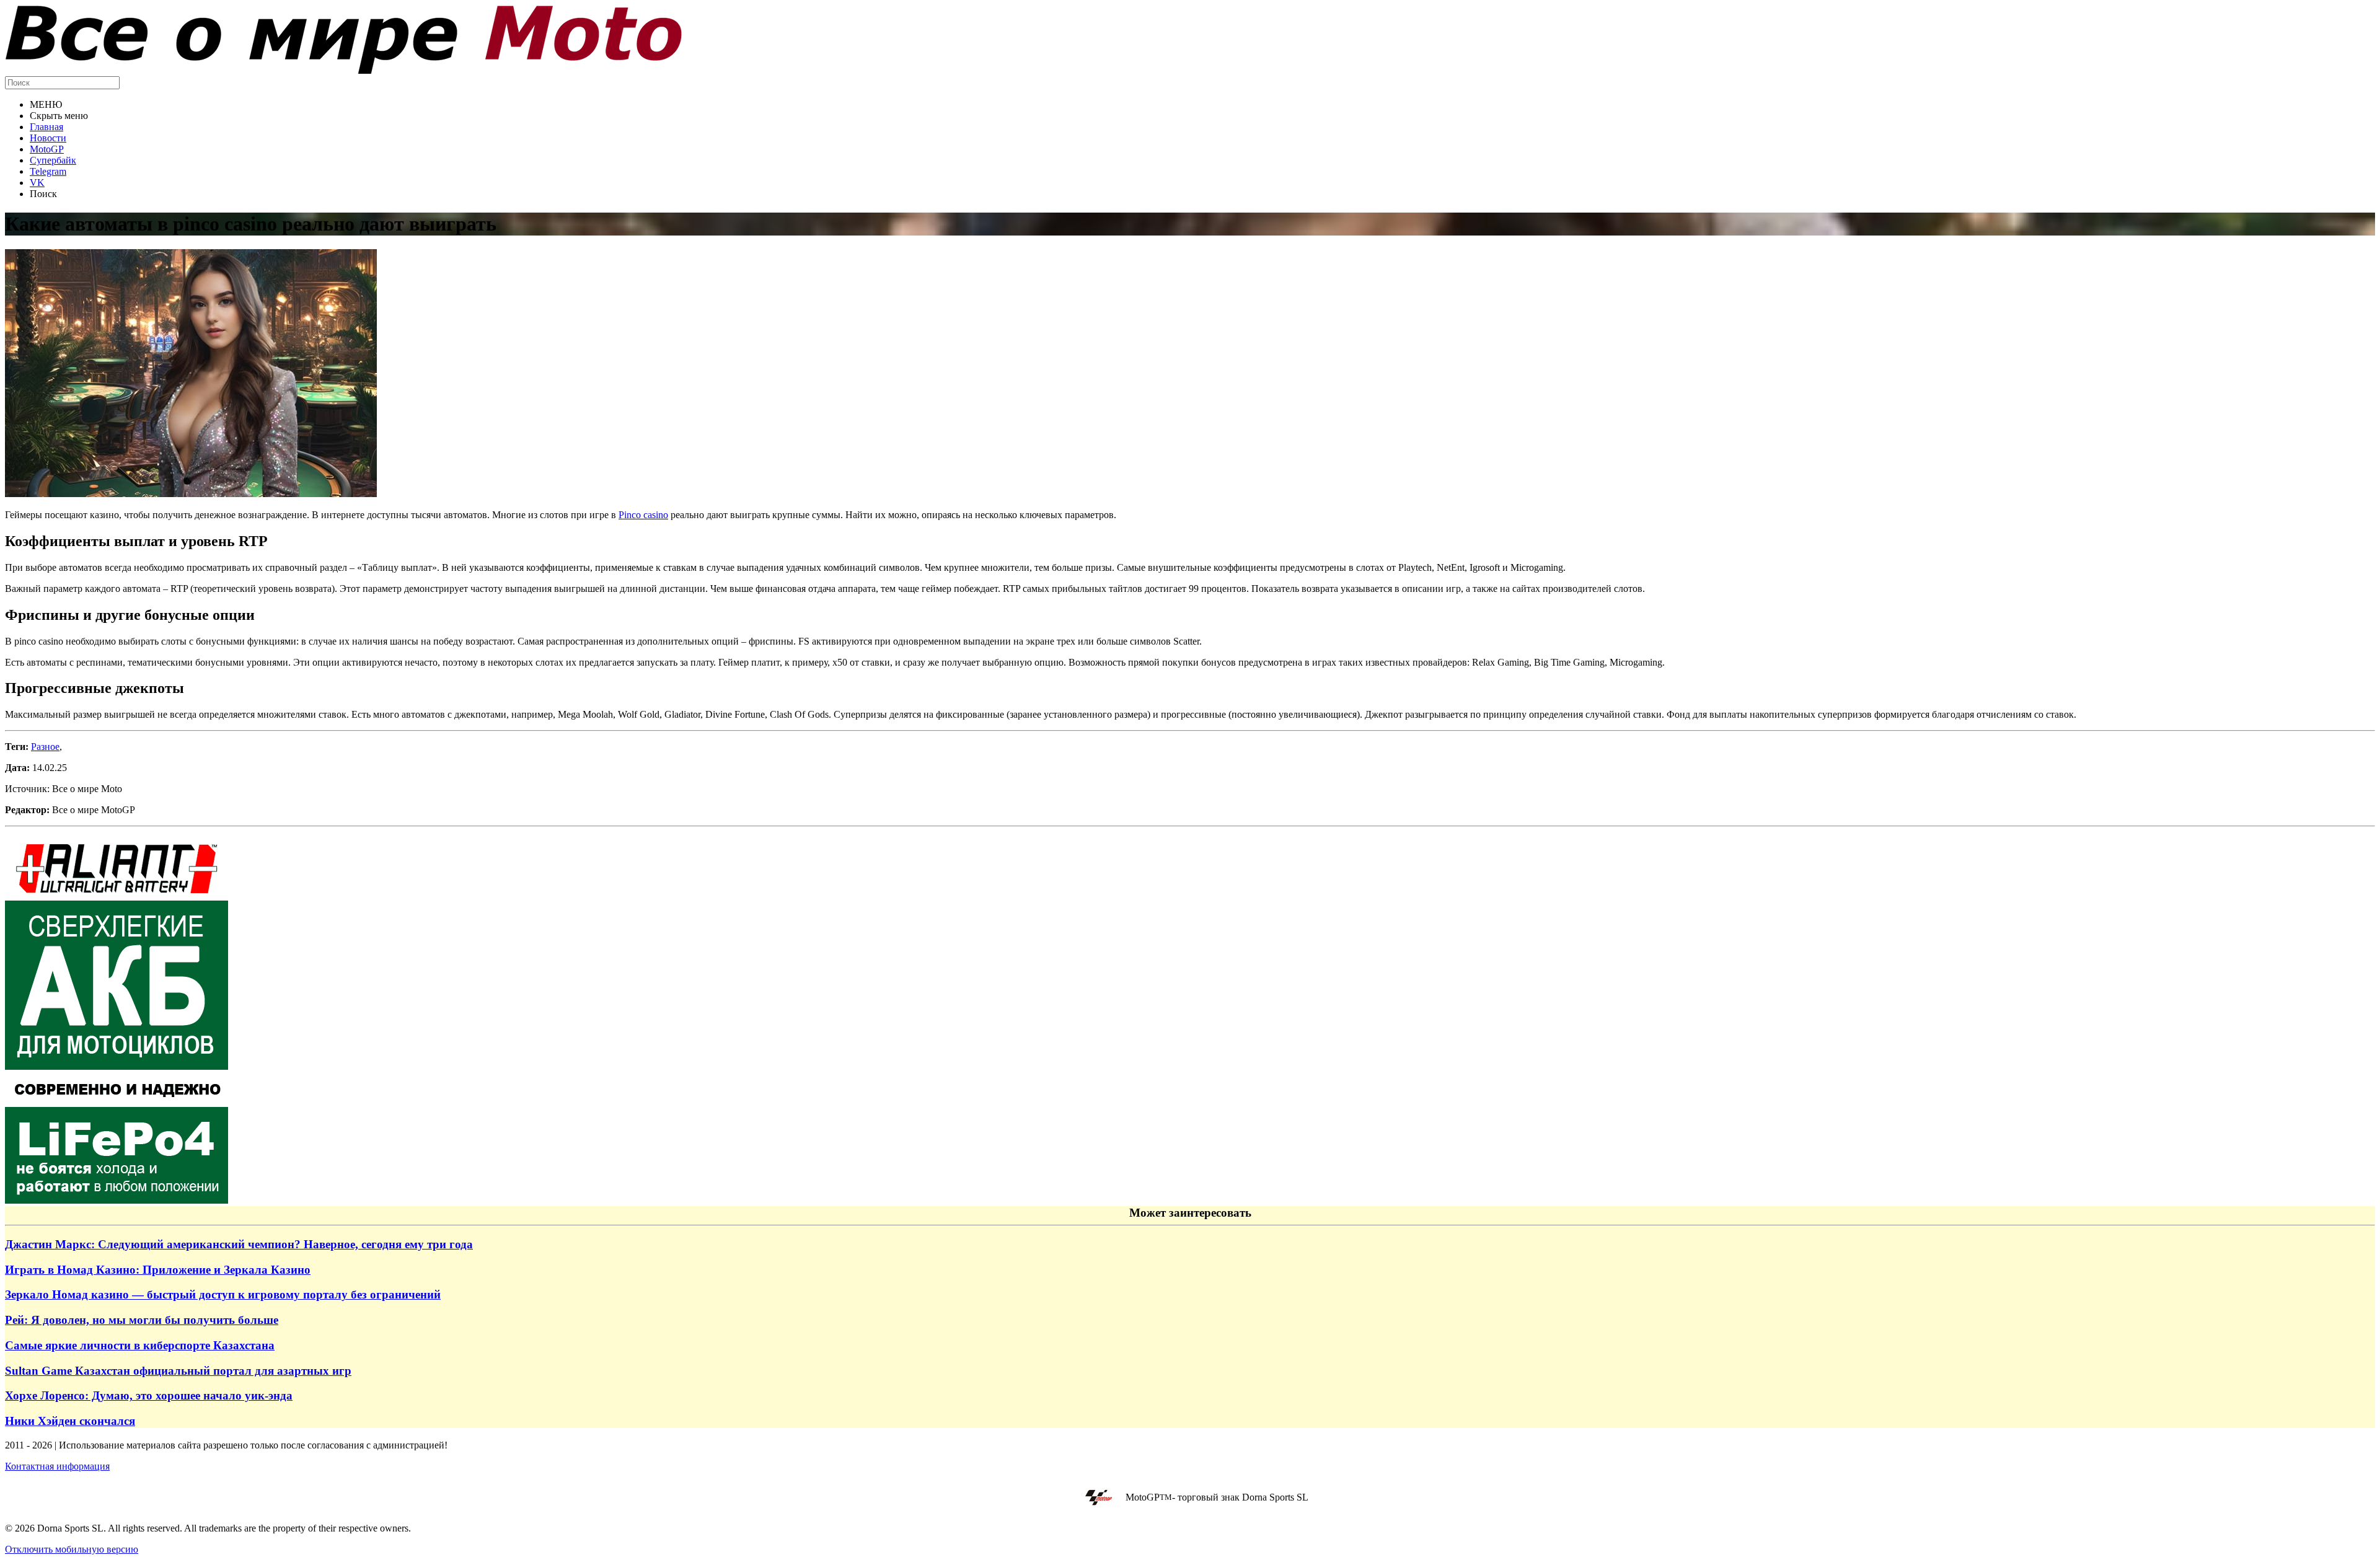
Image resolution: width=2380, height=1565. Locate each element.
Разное (45, 747)
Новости (48, 138)
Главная (46, 127)
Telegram (48, 171)
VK (37, 183)
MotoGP (47, 149)
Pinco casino (643, 515)
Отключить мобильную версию (72, 1549)
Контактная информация (57, 1466)
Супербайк (53, 160)
